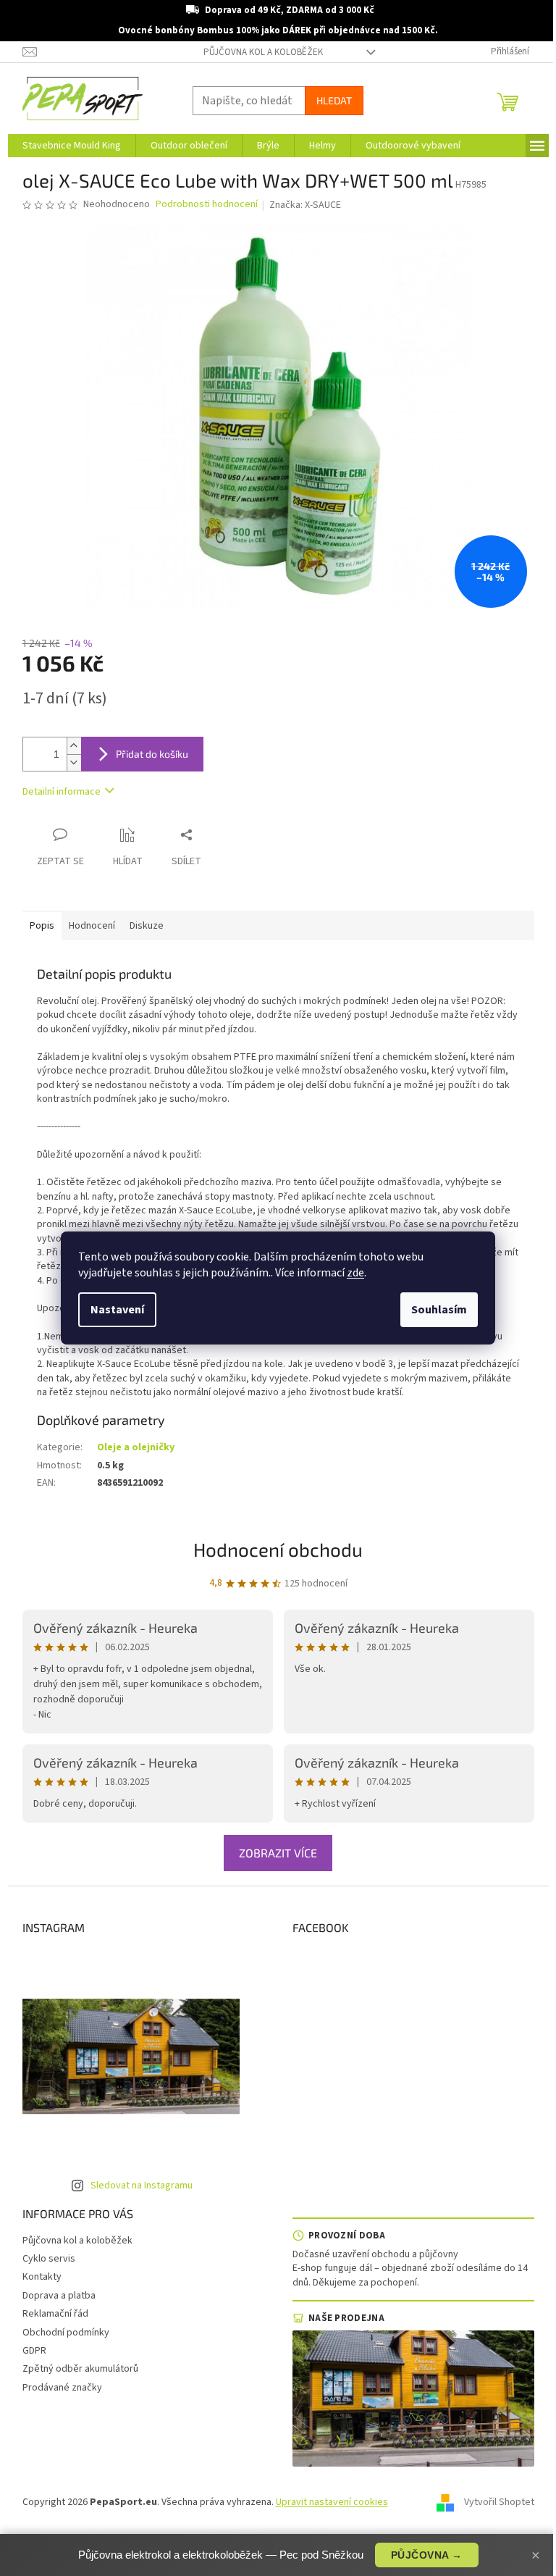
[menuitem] (72, 146)
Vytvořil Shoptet (499, 2502)
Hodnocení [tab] (92, 926)
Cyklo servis (49, 2259)
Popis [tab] (42, 926)
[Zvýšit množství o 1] (74, 746)
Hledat (334, 100)
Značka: (305, 205)
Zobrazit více (278, 1853)
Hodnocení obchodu (278, 1549)
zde (355, 1273)
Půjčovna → (427, 2555)
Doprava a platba (59, 2296)
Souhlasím (439, 1310)
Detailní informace (62, 792)
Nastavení (117, 1310)
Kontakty (42, 2277)
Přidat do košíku (152, 754)
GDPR (34, 2351)
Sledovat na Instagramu (142, 2186)
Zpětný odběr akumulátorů (80, 2369)
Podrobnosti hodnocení (207, 205)
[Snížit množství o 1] (74, 762)
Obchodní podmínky (66, 2333)
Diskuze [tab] (147, 926)
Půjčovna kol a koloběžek (263, 52)
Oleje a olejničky (136, 1447)
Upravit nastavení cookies (332, 2502)
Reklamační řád (55, 2314)
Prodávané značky (62, 2388)
